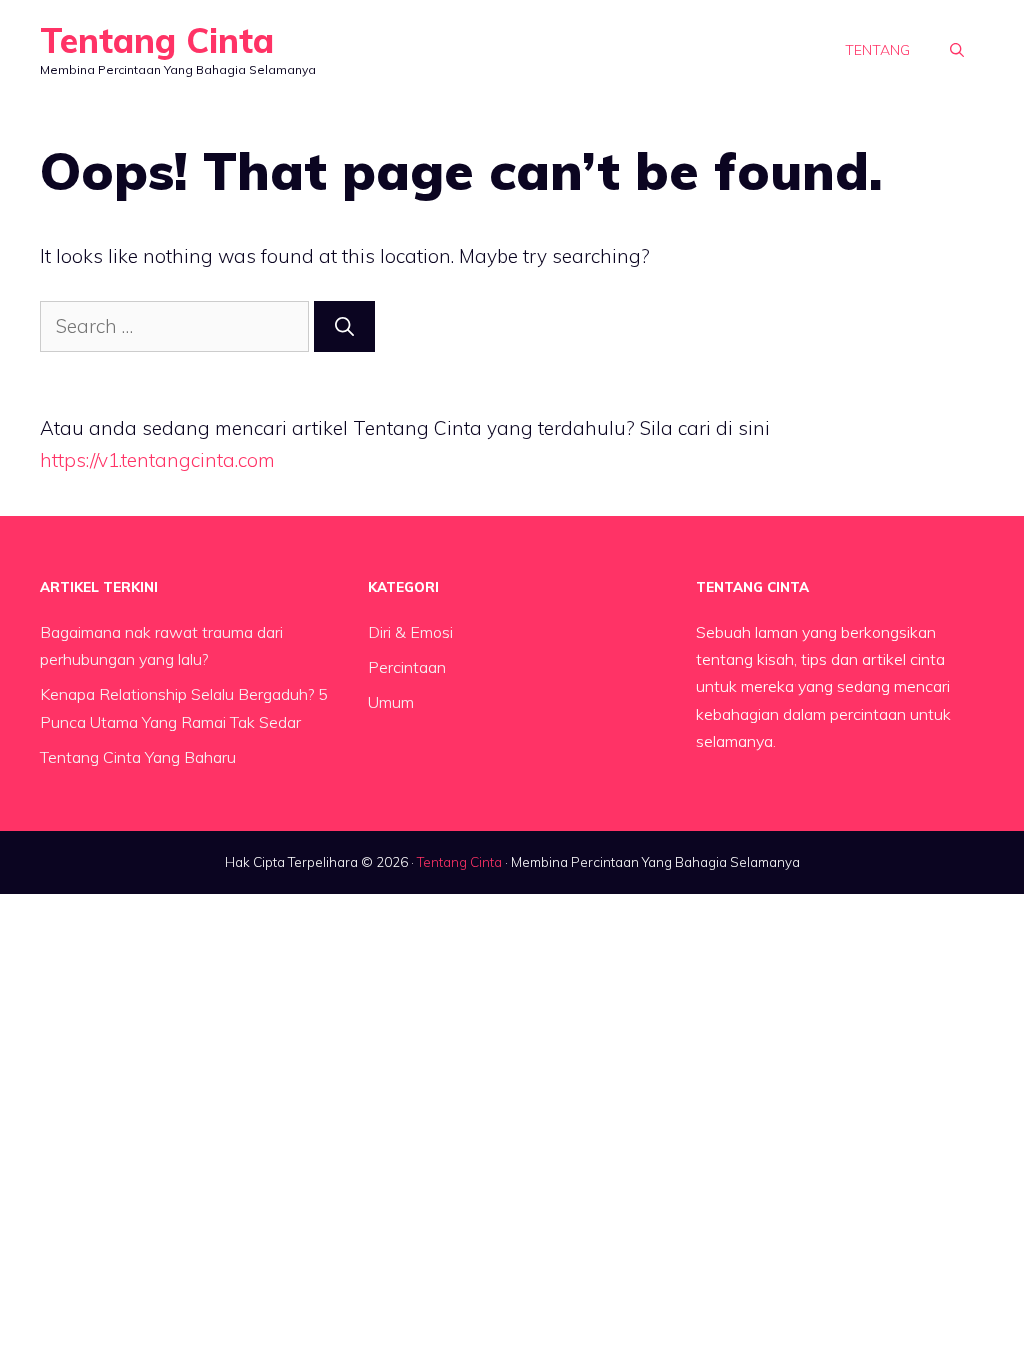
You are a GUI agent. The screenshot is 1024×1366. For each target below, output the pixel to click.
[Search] (344, 326)
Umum (391, 702)
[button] (957, 50)
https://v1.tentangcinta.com (157, 460)
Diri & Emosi (410, 632)
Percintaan (407, 667)
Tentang (877, 50)
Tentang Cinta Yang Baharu (138, 757)
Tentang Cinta (157, 40)
